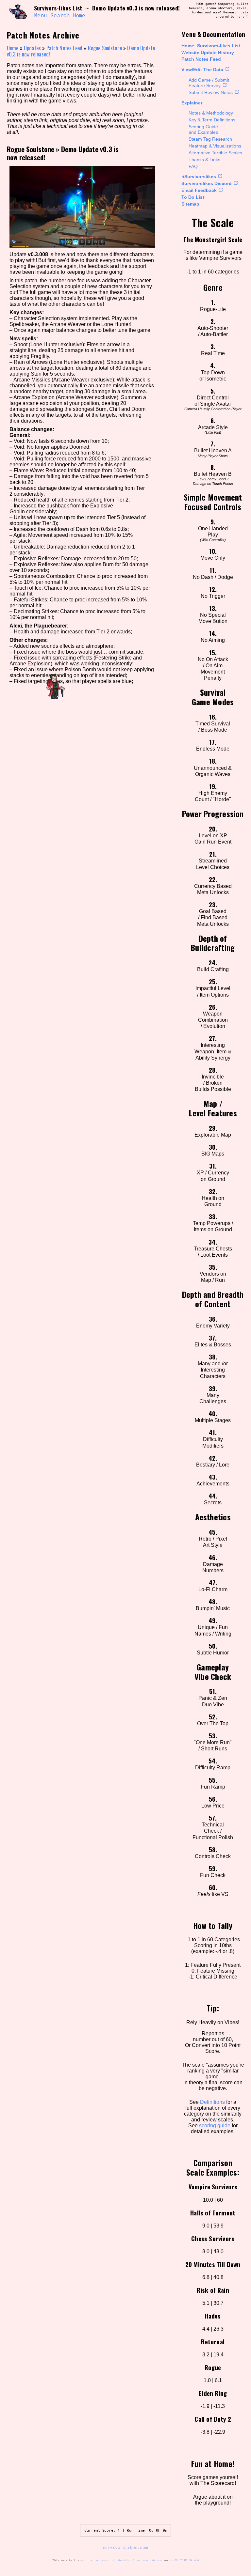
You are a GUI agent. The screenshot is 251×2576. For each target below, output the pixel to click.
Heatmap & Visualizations (215, 146)
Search (60, 15)
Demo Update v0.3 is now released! (63, 153)
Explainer (192, 103)
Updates (32, 48)
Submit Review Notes (211, 92)
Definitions (212, 2102)
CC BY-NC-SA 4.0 (187, 2560)
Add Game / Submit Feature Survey (209, 83)
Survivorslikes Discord (207, 183)
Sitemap (190, 204)
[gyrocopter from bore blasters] (18, 12)
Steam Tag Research (210, 139)
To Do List (193, 197)
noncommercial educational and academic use (128, 2560)
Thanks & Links (204, 160)
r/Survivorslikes (199, 177)
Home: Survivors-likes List (211, 46)
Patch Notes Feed (201, 59)
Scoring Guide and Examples (203, 129)
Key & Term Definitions (212, 120)
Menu (41, 15)
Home (79, 15)
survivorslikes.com (125, 2547)
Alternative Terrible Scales (215, 153)
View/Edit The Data (202, 70)
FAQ (193, 166)
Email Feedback (199, 190)
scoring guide (215, 2126)
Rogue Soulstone (105, 48)
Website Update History (208, 53)
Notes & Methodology (211, 113)
